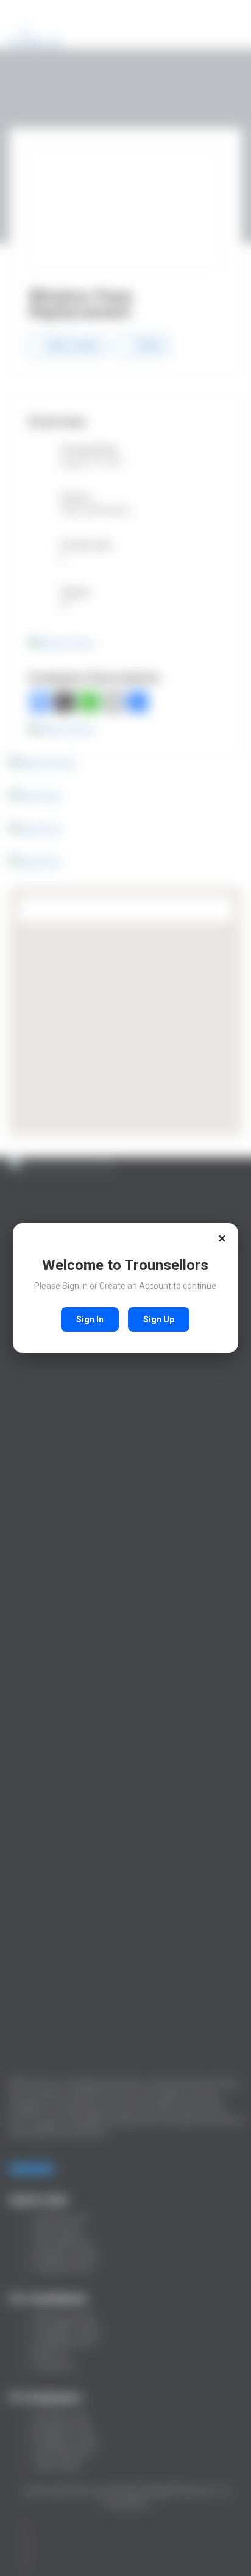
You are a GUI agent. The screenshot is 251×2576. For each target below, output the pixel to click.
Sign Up (159, 1319)
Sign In (90, 1319)
